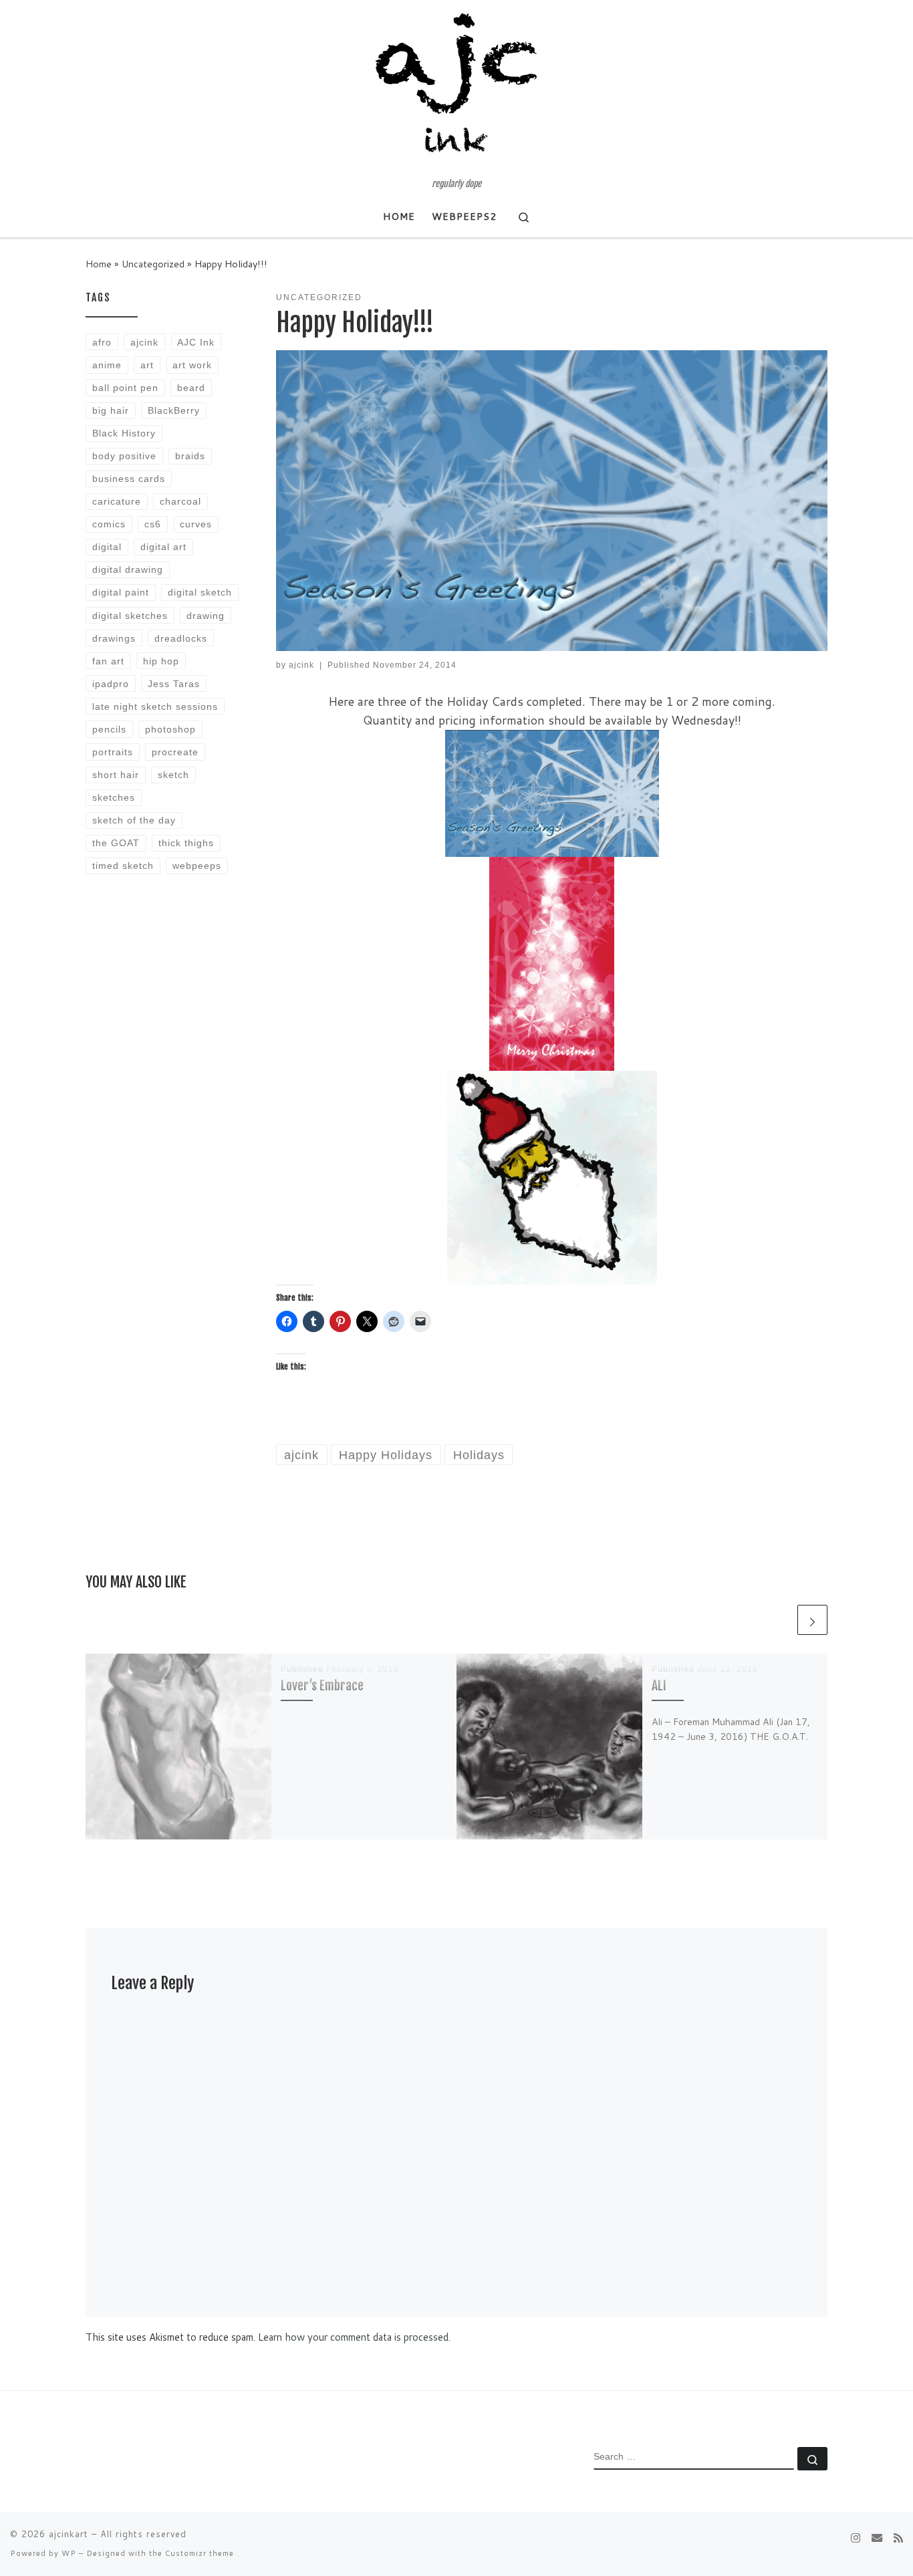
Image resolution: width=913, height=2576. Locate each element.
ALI (659, 1685)
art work (192, 365)
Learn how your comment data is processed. (354, 2337)
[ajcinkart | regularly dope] (456, 90)
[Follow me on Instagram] (856, 2538)
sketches (114, 797)
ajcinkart (69, 2534)
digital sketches (130, 616)
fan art (108, 661)
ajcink (301, 665)
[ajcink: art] (877, 2538)
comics (109, 524)
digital (107, 547)
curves (196, 524)
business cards (129, 479)
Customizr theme (200, 2553)
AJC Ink (196, 342)
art (147, 365)
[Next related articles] (812, 1620)
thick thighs (186, 843)
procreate (175, 752)
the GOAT (116, 843)
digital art (163, 547)
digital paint (121, 592)
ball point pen (125, 388)
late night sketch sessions (155, 706)
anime (107, 365)
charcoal (180, 501)
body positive (124, 456)
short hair (116, 775)
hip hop (161, 661)
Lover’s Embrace (322, 1685)
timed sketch (123, 866)
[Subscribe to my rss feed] (898, 2538)
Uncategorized (153, 264)
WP (69, 2553)
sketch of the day (134, 820)
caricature (117, 501)
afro (102, 342)
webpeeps (197, 866)
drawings (114, 638)
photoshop (170, 729)
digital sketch (200, 592)
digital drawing (128, 569)
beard (191, 388)
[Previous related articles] (780, 1620)
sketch (173, 775)
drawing (206, 616)
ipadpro (111, 684)
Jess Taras (174, 684)
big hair (111, 410)
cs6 (153, 524)
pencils (109, 729)
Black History (124, 433)
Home (99, 264)
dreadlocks (181, 638)
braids (190, 456)
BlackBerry (174, 410)
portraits (113, 752)
